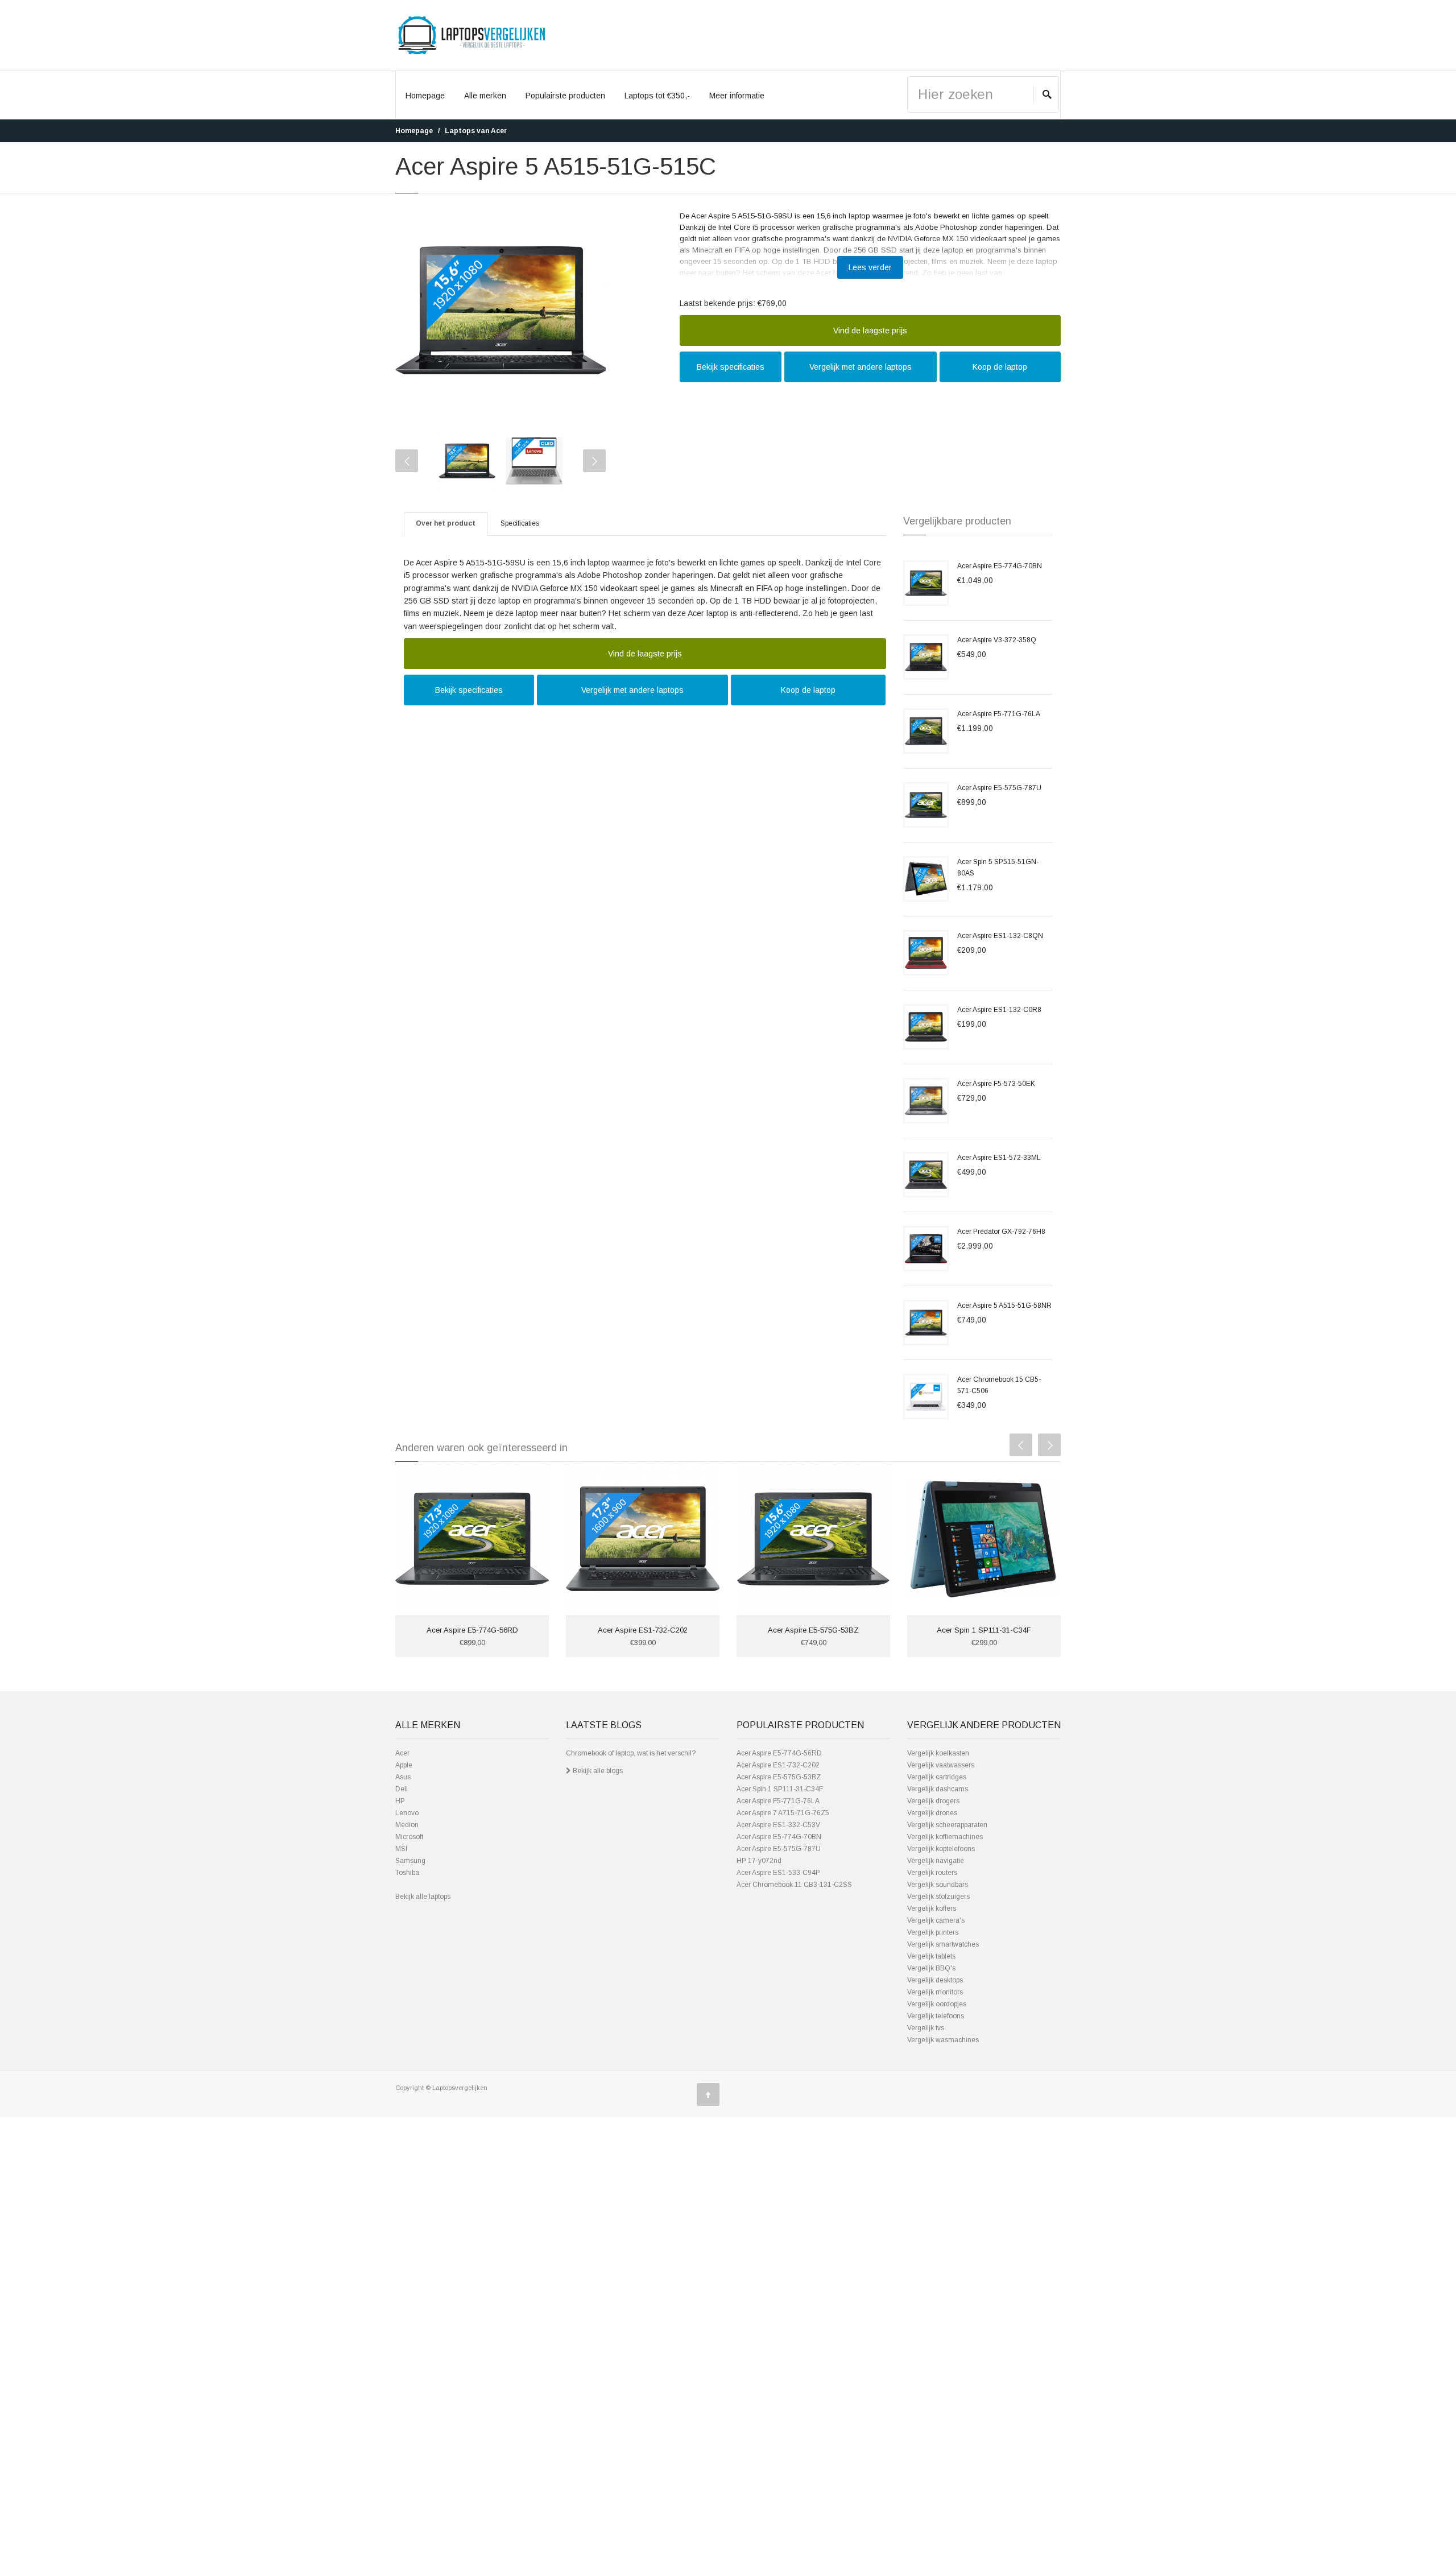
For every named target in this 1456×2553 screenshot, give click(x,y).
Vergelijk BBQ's (931, 1968)
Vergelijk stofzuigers (938, 1897)
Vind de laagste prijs (870, 331)
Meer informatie (737, 96)
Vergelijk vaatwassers (941, 1765)
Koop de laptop (1000, 367)
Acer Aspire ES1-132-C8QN (1000, 936)
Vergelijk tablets (931, 1956)
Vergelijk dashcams (938, 1789)
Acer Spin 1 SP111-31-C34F (984, 1630)
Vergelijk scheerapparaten (947, 1825)
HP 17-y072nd (759, 1861)
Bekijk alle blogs (597, 1771)
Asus (403, 1777)
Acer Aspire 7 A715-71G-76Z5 (783, 1813)
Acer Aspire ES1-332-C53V (778, 1825)
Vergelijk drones (932, 1813)
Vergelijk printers (933, 1932)
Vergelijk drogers (933, 1801)
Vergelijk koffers (932, 1908)
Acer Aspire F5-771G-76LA (999, 714)
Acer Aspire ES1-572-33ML (999, 1158)
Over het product (446, 523)
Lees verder (870, 267)
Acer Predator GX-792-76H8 (1001, 1232)
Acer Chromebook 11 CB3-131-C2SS (794, 1885)
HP (400, 1801)
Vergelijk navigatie (936, 1861)
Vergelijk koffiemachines (945, 1837)
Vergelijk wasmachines (943, 2040)
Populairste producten (565, 96)
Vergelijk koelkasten (938, 1753)
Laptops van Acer (476, 131)
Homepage (425, 96)
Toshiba (407, 1873)
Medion (407, 1825)
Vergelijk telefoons (936, 2016)
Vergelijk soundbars (938, 1885)
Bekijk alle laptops (423, 1897)
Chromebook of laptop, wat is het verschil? (631, 1753)
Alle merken (485, 96)
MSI (401, 1849)
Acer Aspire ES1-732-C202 (643, 1630)
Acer (402, 1753)
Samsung (410, 1861)
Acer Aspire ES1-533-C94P (778, 1873)
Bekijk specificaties (731, 367)
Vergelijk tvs (926, 2028)
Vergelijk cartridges (937, 1777)
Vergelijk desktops (935, 1980)
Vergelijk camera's (936, 1920)
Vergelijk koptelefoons (941, 1849)
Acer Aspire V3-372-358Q (997, 640)
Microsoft (409, 1837)
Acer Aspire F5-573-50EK (996, 1084)
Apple (404, 1765)
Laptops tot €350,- (657, 96)
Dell (402, 1789)
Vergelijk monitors (935, 1992)
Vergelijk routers (932, 1873)
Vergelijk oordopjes (937, 2004)
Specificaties (520, 523)
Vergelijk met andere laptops (861, 367)
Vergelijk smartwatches (943, 1944)
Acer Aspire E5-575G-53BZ (813, 1630)
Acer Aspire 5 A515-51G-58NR (1004, 1306)
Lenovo (407, 1813)
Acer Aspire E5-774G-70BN (1000, 566)
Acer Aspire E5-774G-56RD (472, 1630)
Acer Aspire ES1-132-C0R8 (999, 1010)
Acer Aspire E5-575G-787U (999, 788)
